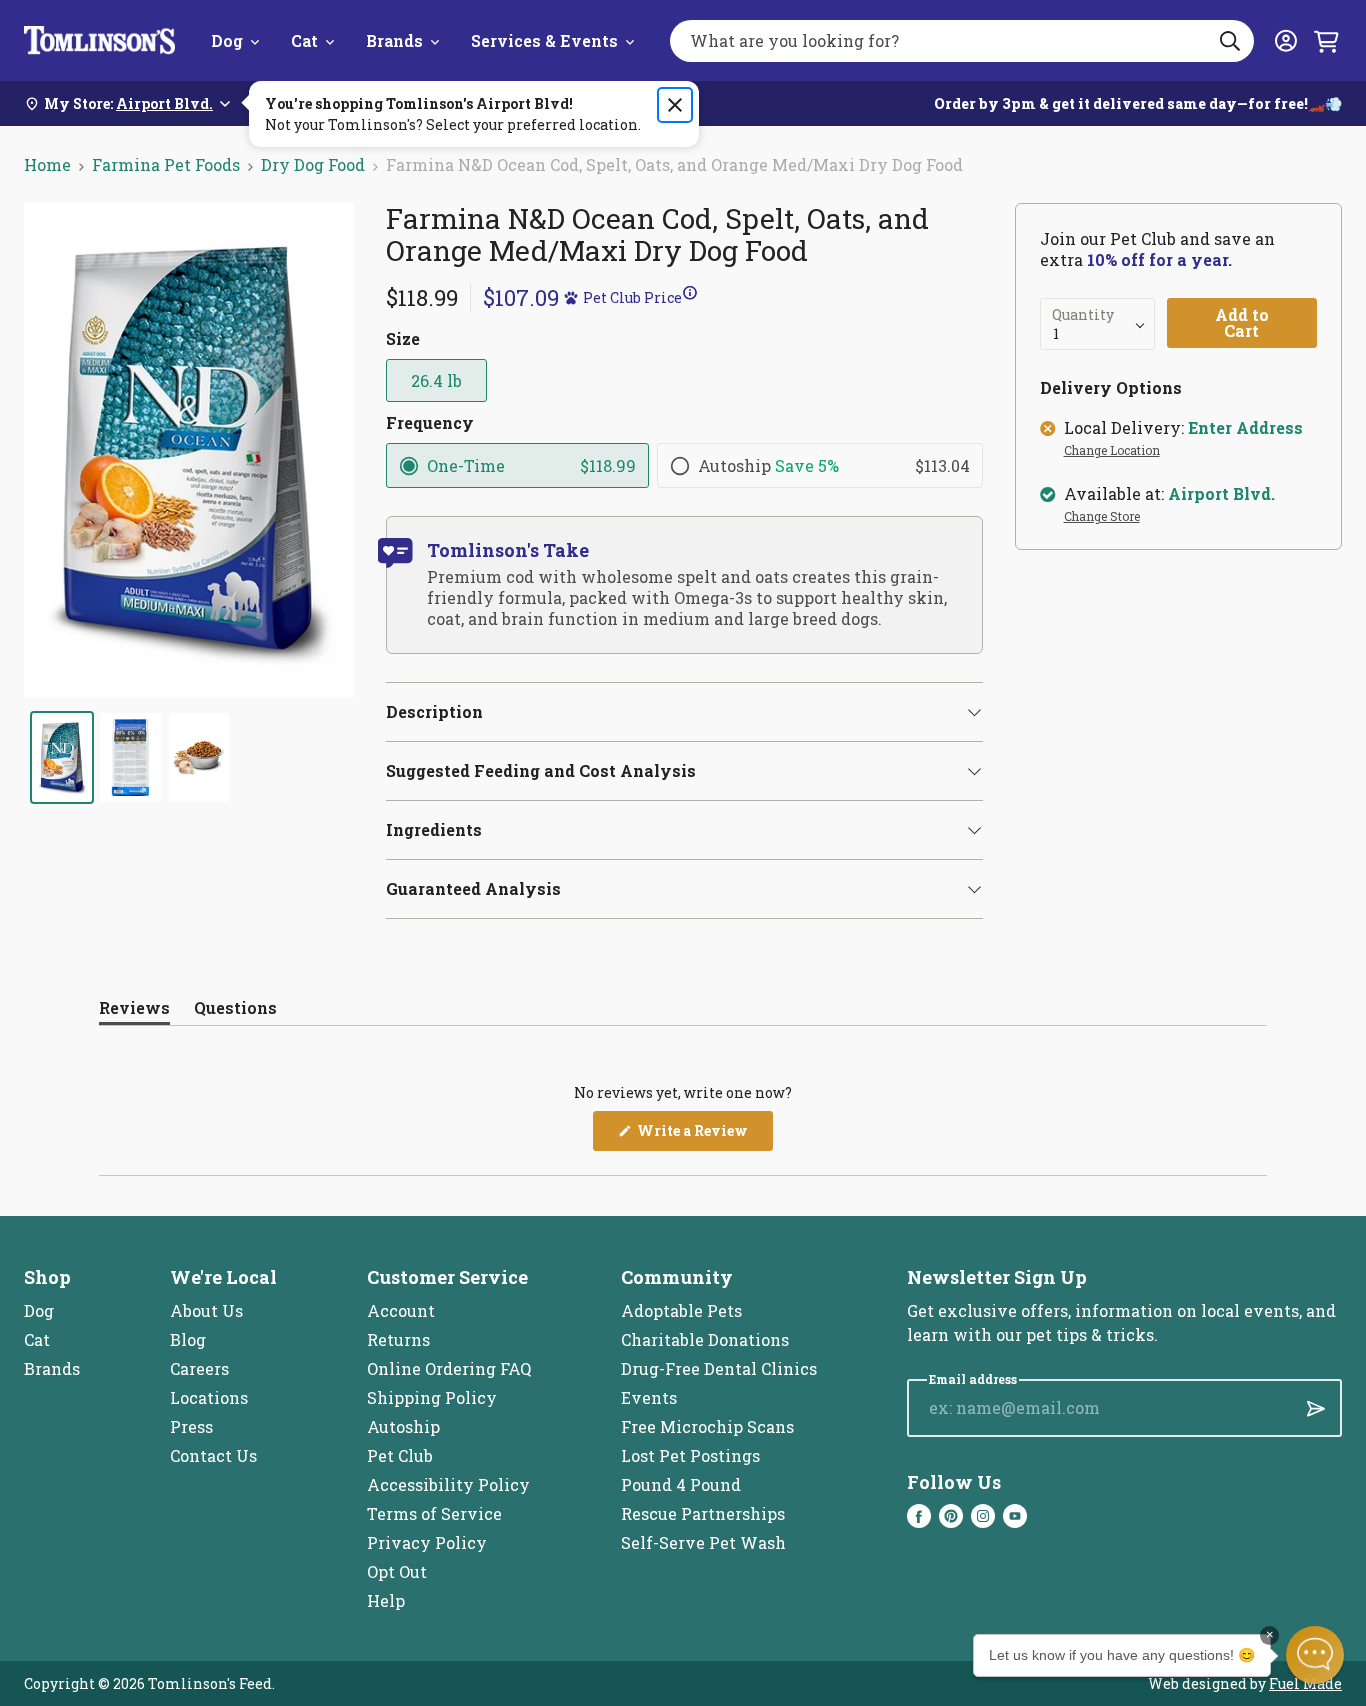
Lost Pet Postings (690, 1455)
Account (401, 1310)
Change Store (1102, 517)
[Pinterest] (951, 1516)
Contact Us (213, 1455)
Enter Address (1245, 428)
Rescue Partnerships (703, 1513)
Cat (304, 40)
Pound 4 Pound (681, 1484)
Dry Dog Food (313, 164)
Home (47, 164)
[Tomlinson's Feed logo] (99, 40)
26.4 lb (436, 380)
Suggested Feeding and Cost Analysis (541, 770)
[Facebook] (919, 1516)
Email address (973, 1379)
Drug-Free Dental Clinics (719, 1368)
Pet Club (400, 1455)
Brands (394, 40)
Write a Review (703, 1135)
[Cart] (1326, 41)
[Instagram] (983, 1516)
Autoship (403, 1426)
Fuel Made (1305, 1683)
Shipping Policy (432, 1397)
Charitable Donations (705, 1339)
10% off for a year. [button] (1159, 259)
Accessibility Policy (448, 1484)
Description (434, 711)
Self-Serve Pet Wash (703, 1542)
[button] (586, 297)
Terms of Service (434, 1513)
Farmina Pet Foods (166, 164)
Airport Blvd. (1221, 494)
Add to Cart (1242, 322)
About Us (206, 1310)
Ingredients (434, 829)
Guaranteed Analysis (473, 888)
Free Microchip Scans (707, 1426)
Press (191, 1426)
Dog (227, 40)
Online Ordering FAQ (449, 1368)
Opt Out (397, 1571)
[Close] (675, 105)
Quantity (1083, 315)
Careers (199, 1368)
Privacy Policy (427, 1542)
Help (386, 1600)
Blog (188, 1339)
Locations (209, 1397)
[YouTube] (1015, 1516)
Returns (398, 1339)
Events (649, 1397)
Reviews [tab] (134, 1011)
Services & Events (544, 40)
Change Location (1112, 451)
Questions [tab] (235, 1011)
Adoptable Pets (681, 1310)
